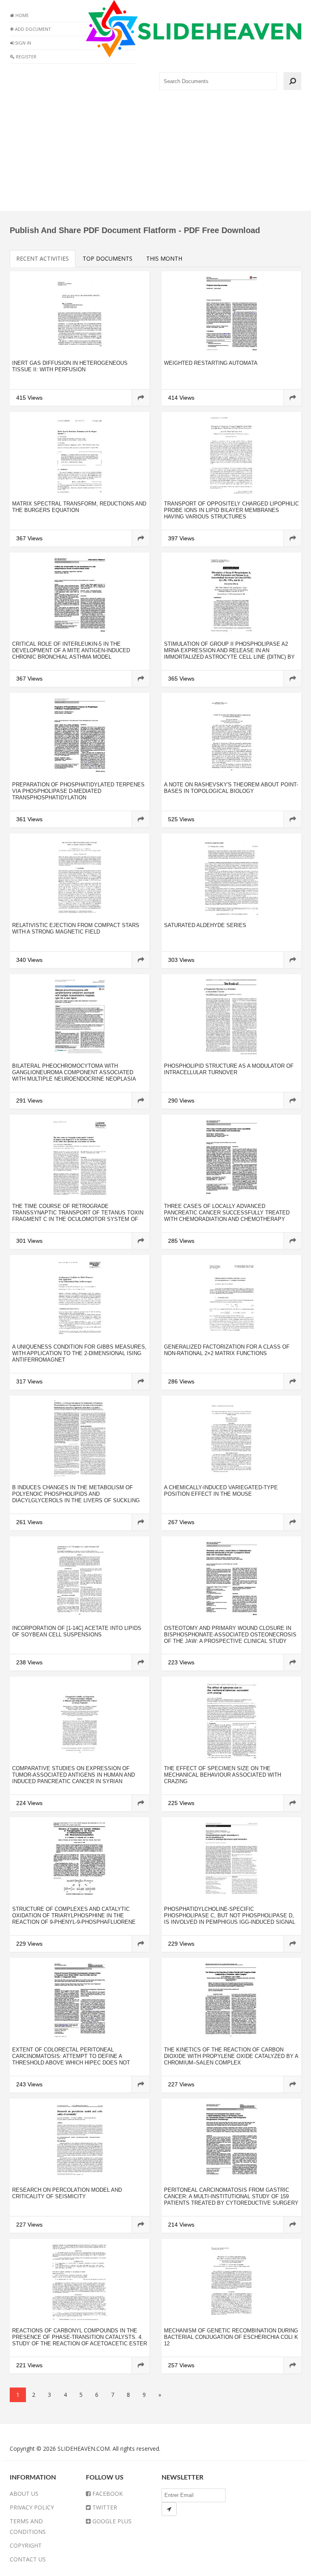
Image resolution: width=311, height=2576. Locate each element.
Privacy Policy (32, 2507)
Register (26, 57)
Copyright (26, 2545)
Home (21, 15)
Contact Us (28, 2559)
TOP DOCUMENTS (108, 258)
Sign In (22, 43)
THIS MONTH (164, 258)
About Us (24, 2494)
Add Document (32, 29)
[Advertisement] (155, 154)
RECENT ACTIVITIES (43, 258)
